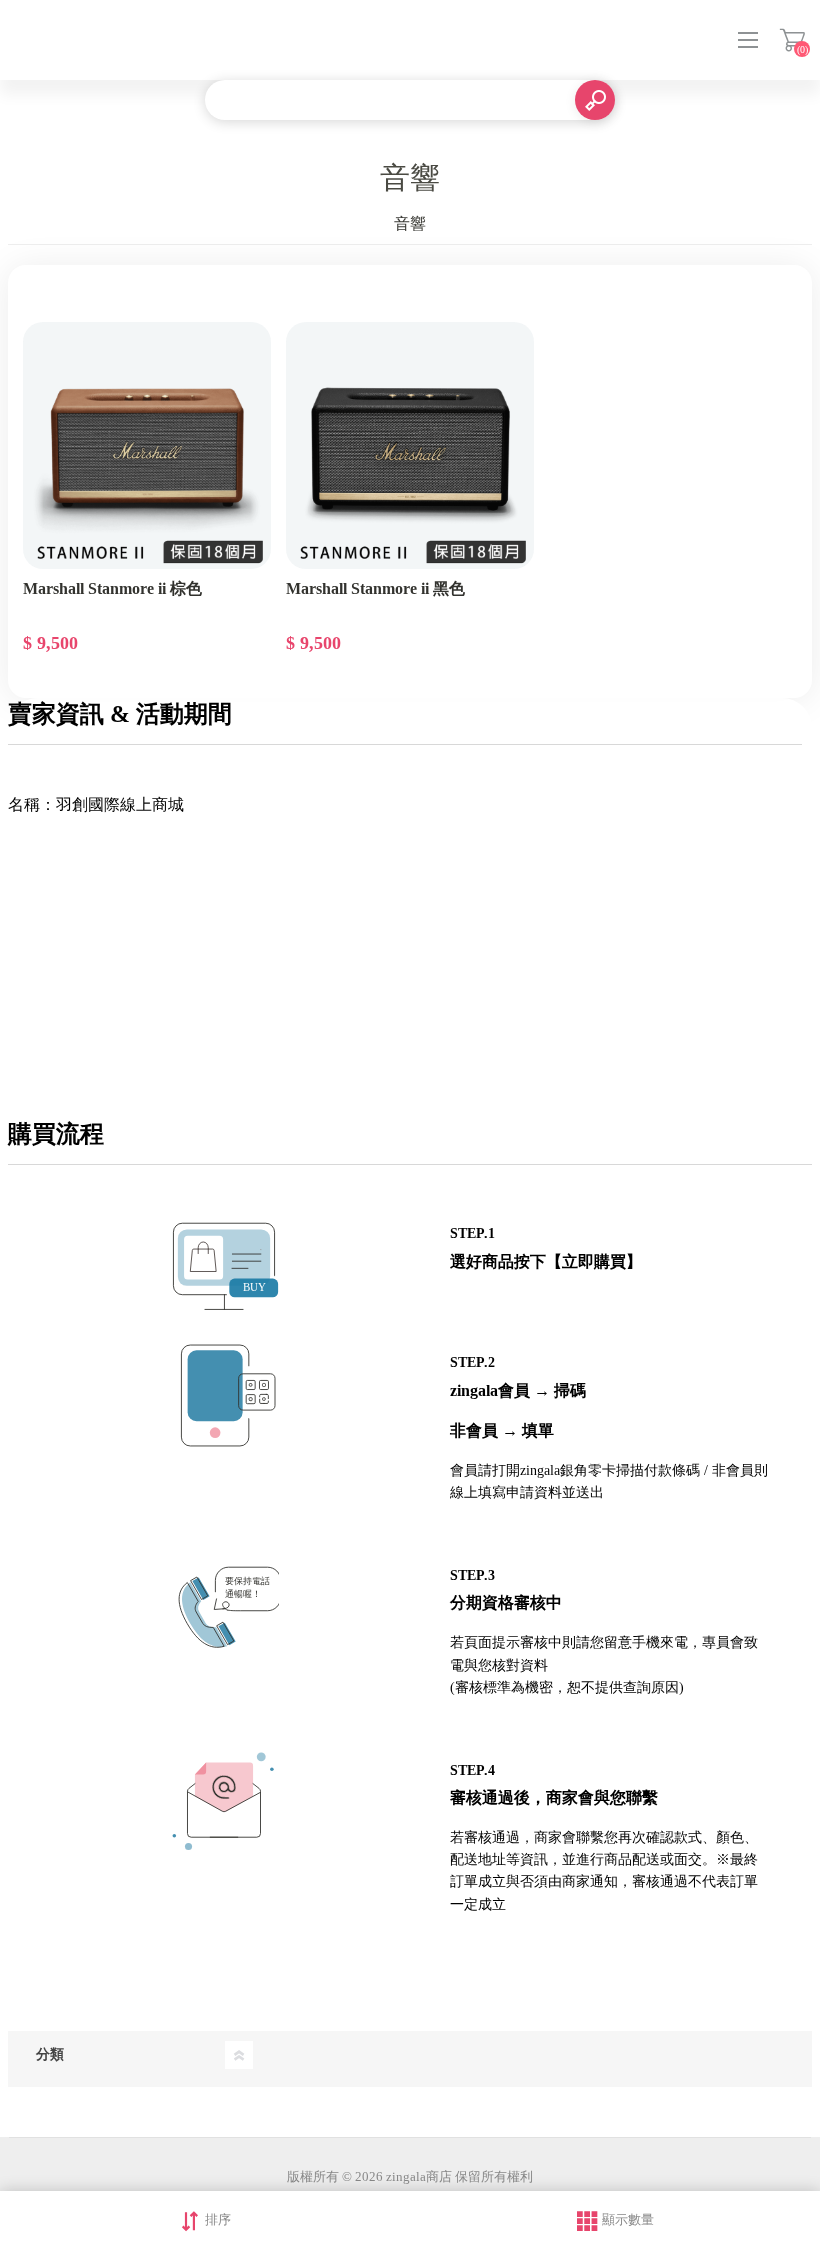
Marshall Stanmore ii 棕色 (112, 588)
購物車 (792, 40)
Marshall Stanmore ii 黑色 (375, 588)
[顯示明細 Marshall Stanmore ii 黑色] (410, 446)
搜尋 (595, 100)
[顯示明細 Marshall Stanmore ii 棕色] (147, 446)
